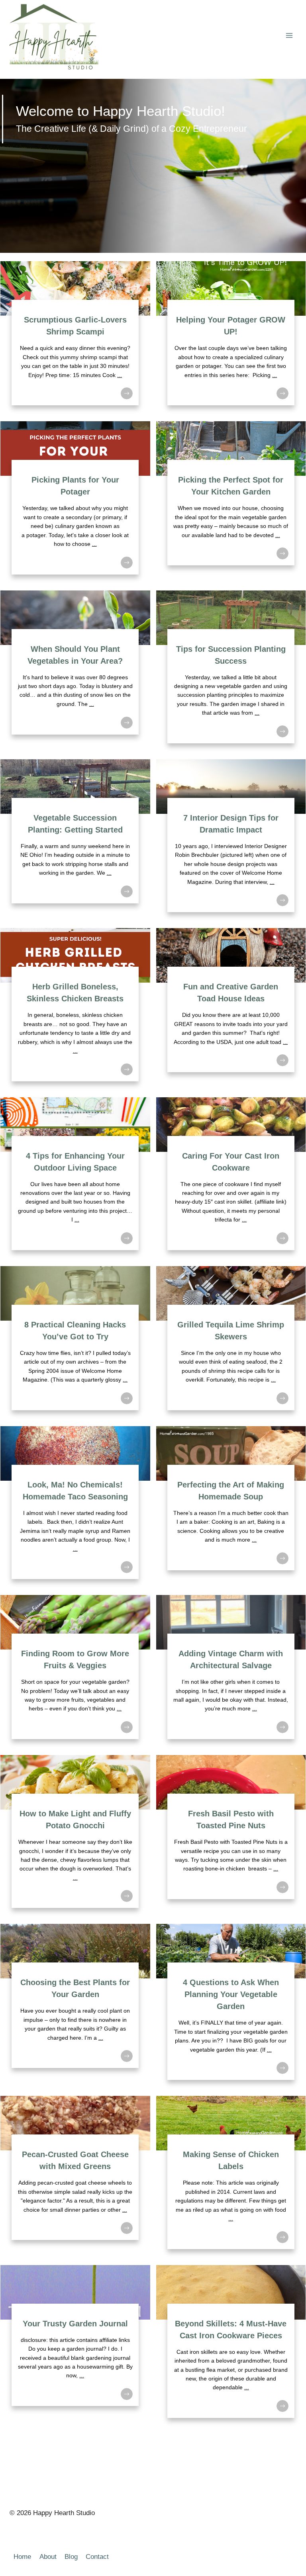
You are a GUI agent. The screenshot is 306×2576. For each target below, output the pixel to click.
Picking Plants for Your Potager (75, 503)
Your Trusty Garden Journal (75, 2346)
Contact (97, 2557)
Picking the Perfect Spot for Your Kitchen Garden (231, 503)
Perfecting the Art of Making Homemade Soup (231, 1508)
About (48, 2557)
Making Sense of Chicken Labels (231, 2177)
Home (22, 2557)
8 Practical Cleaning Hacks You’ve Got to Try (75, 1343)
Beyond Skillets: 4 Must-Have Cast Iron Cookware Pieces (231, 2346)
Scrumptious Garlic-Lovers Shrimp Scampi (75, 338)
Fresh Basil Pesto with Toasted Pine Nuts (231, 1836)
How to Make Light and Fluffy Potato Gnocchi (75, 1836)
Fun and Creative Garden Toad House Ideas (231, 1009)
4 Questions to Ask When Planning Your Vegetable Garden (231, 2007)
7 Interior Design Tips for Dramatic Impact (231, 841)
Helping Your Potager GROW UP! (231, 338)
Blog (71, 2557)
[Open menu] (289, 36)
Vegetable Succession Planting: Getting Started (75, 841)
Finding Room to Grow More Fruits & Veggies (75, 1672)
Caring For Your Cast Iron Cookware (231, 1179)
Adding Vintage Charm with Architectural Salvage (231, 1672)
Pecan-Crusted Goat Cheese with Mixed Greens (75, 2177)
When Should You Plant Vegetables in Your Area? (75, 672)
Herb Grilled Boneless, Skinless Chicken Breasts (75, 1009)
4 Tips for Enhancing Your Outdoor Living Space (75, 1179)
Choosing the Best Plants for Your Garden (75, 2007)
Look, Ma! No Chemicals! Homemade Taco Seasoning (75, 1508)
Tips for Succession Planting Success (231, 672)
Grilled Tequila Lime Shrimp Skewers (231, 1343)
